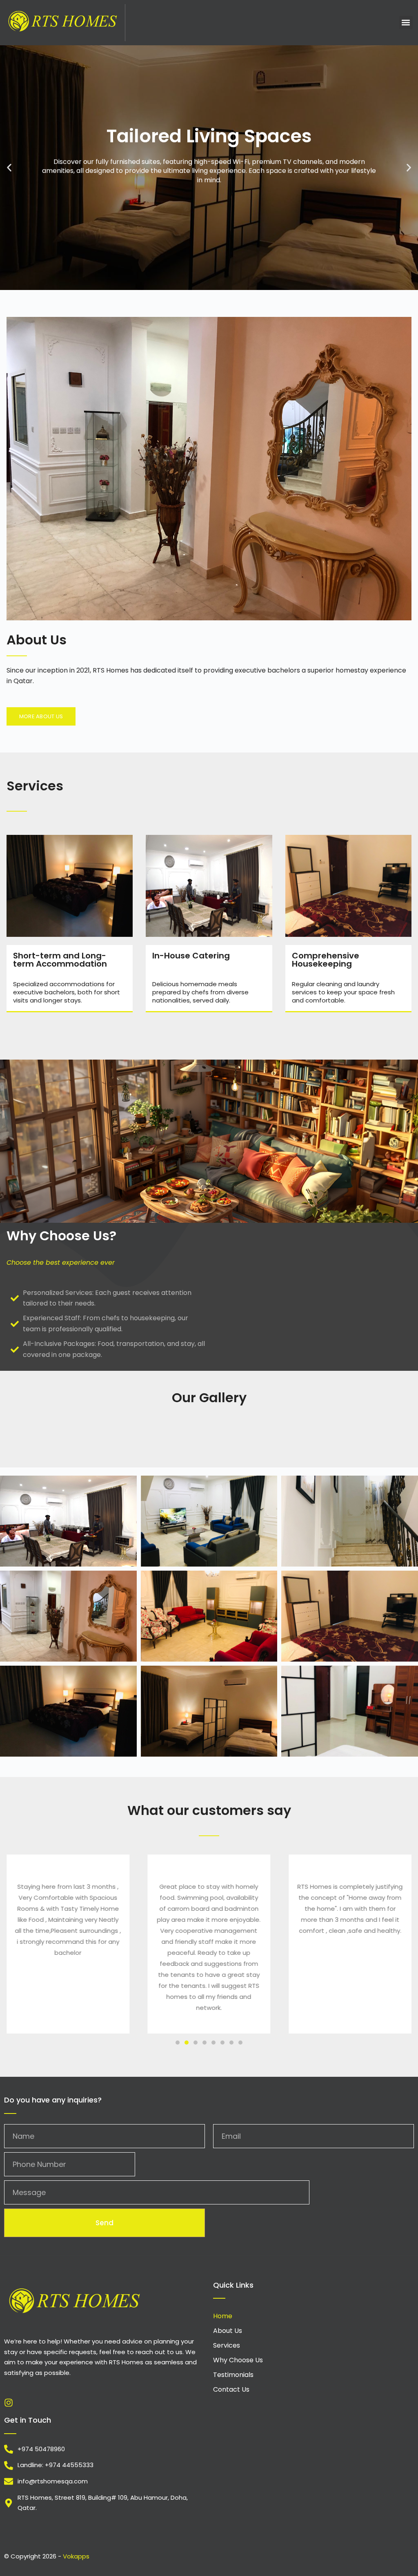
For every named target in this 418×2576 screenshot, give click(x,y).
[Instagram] (9, 2403)
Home (223, 2316)
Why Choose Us (238, 2360)
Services (227, 2345)
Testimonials (233, 2375)
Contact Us (231, 2389)
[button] (406, 23)
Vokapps (76, 2556)
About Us (228, 2331)
